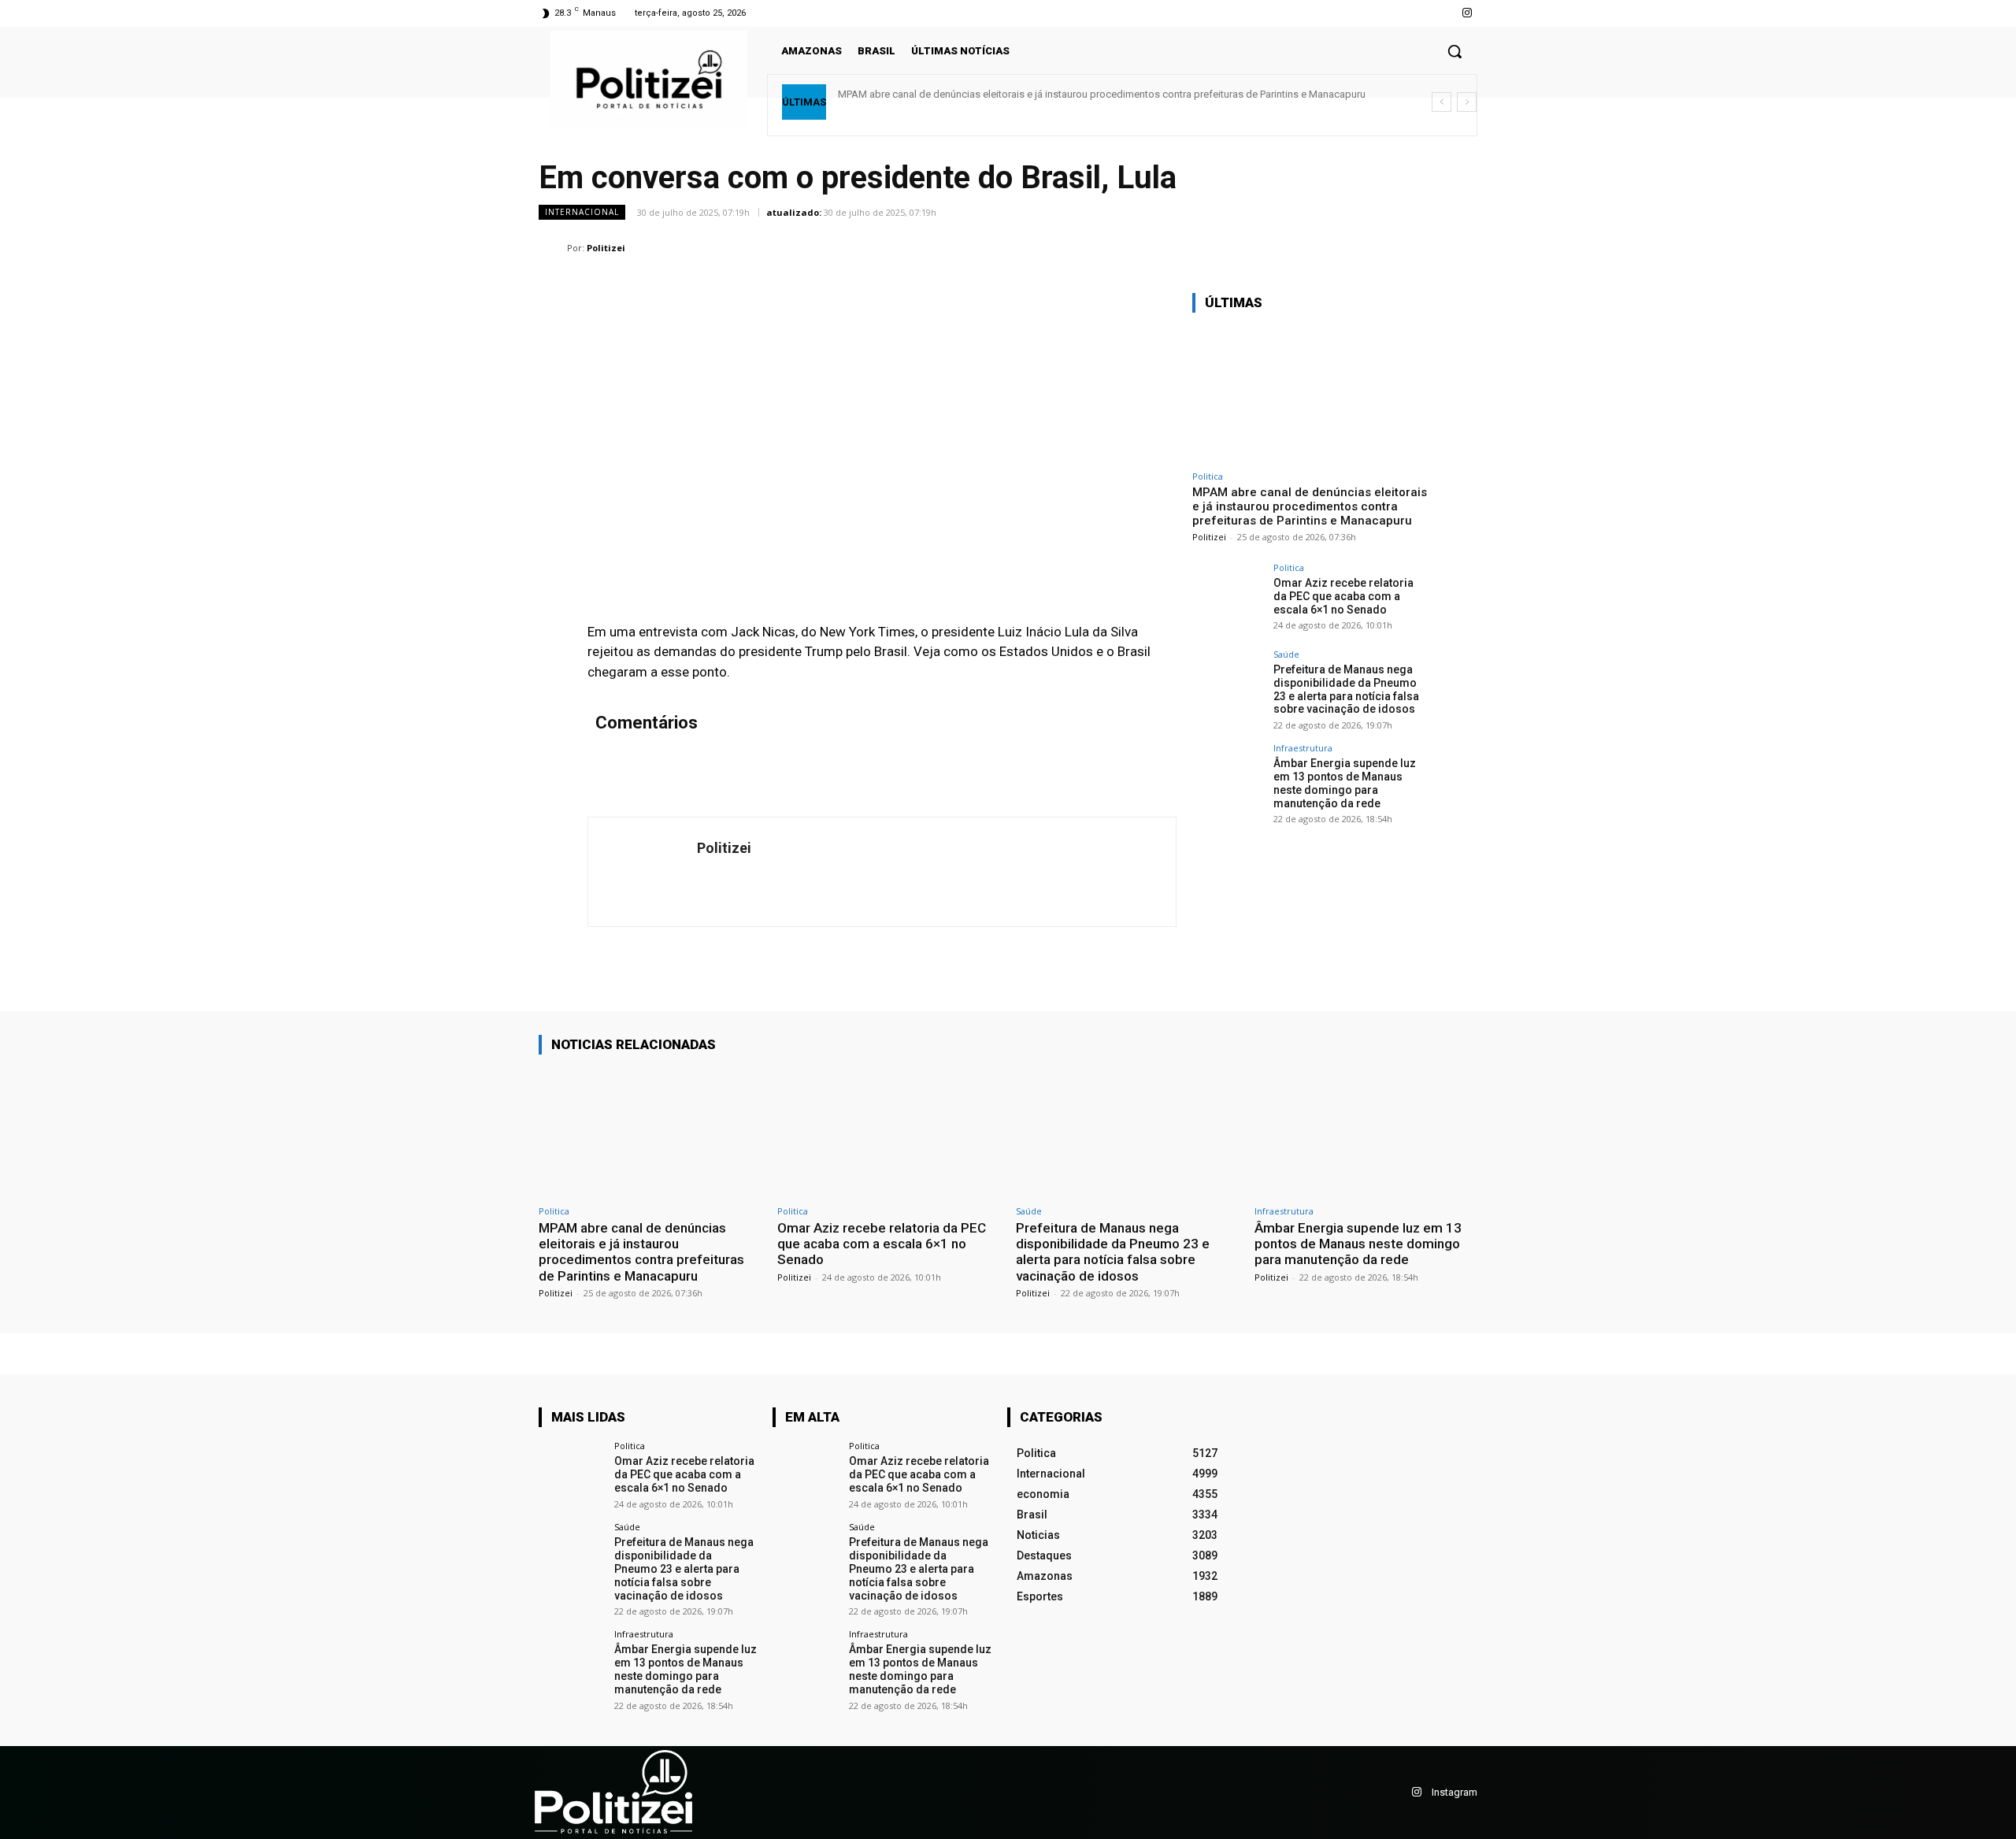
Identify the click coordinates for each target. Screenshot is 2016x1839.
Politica (1208, 476)
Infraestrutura (1303, 748)
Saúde (1286, 654)
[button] (1455, 51)
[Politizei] (553, 248)
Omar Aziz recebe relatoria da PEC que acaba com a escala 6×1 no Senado (1343, 596)
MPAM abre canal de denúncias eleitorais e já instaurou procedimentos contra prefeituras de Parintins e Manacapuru (1102, 94)
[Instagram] (1468, 13)
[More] (1461, 247)
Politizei (606, 248)
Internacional (582, 212)
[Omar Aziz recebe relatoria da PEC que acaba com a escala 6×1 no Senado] (1228, 599)
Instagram (1455, 1792)
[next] (1467, 102)
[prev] (1442, 102)
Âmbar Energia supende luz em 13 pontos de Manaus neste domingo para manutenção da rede (1345, 783)
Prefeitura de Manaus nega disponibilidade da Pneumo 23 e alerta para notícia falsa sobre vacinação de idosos (1346, 689)
